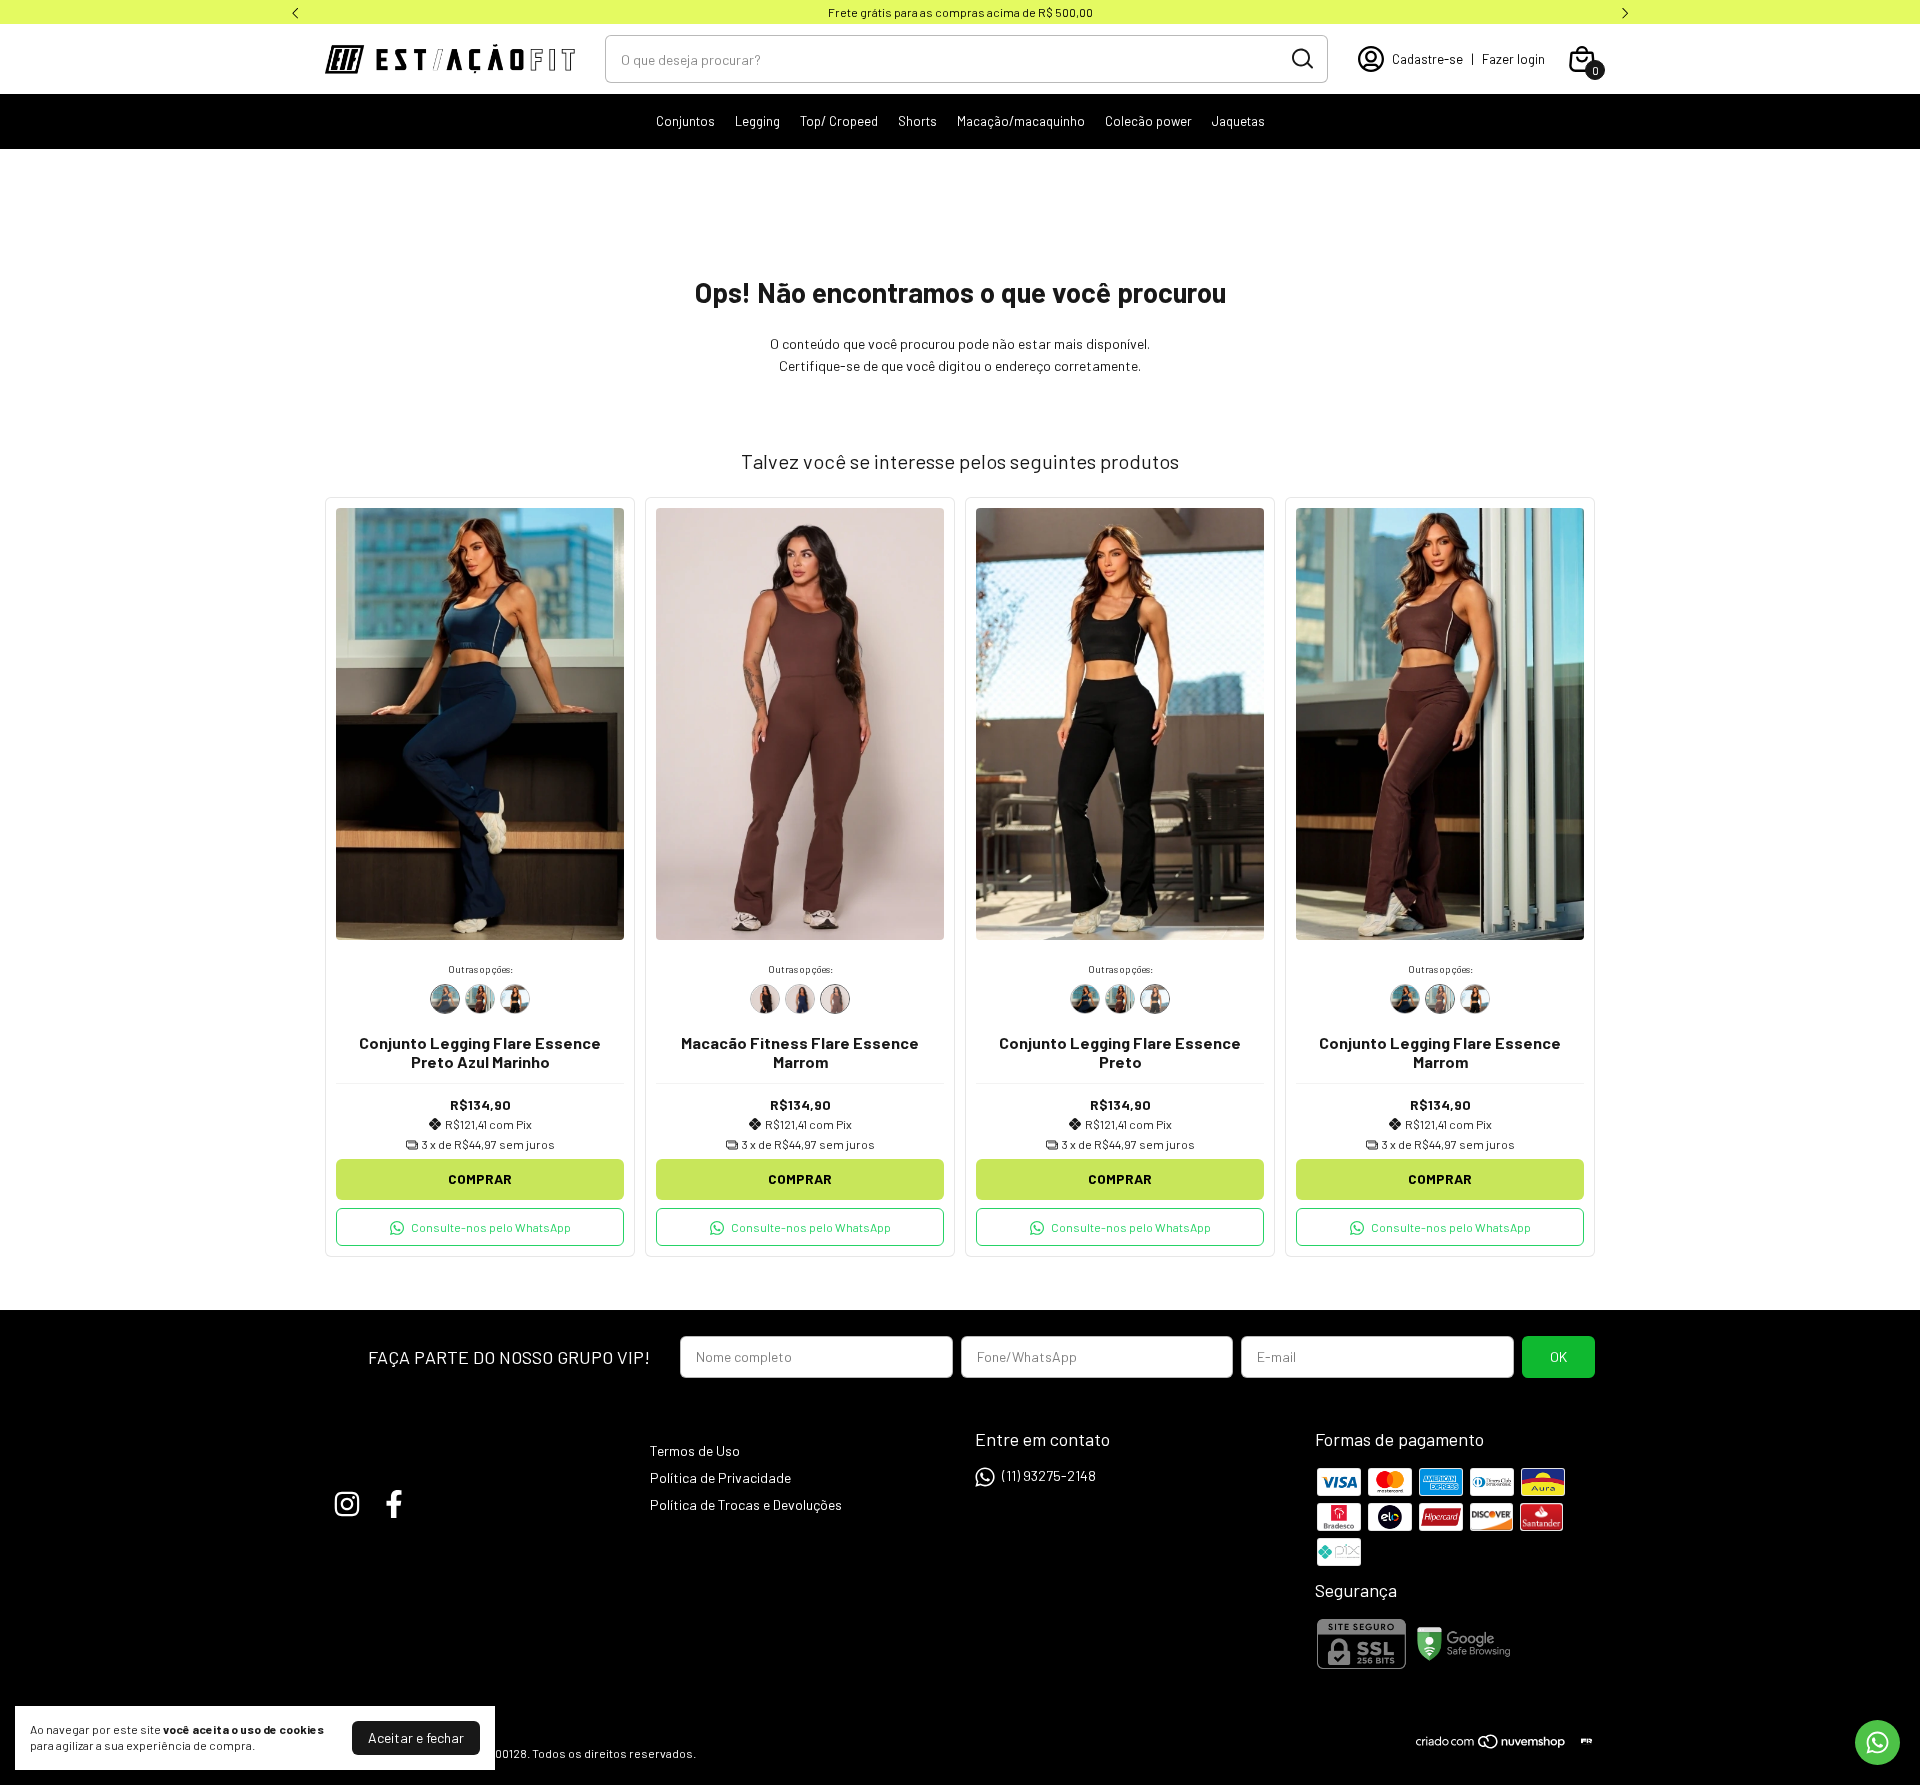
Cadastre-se (1427, 59)
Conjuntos (685, 121)
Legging (757, 121)
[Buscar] (1301, 58)
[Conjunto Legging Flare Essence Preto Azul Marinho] (445, 999)
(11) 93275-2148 (1049, 1475)
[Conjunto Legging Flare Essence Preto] (515, 999)
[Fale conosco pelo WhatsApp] (1877, 1742)
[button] (480, 1227)
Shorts (917, 121)
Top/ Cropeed (839, 121)
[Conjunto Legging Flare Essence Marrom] (480, 999)
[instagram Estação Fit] (347, 1504)
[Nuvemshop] (1491, 1744)
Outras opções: (480, 969)
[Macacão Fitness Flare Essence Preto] (765, 999)
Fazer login (1513, 59)
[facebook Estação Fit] (394, 1504)
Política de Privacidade (720, 1477)
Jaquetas (1238, 121)
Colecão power (1148, 121)
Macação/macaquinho (1021, 121)
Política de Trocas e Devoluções (746, 1504)
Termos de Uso (695, 1450)
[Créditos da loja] (1581, 1741)
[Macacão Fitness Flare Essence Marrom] (835, 999)
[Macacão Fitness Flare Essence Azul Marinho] (800, 999)
